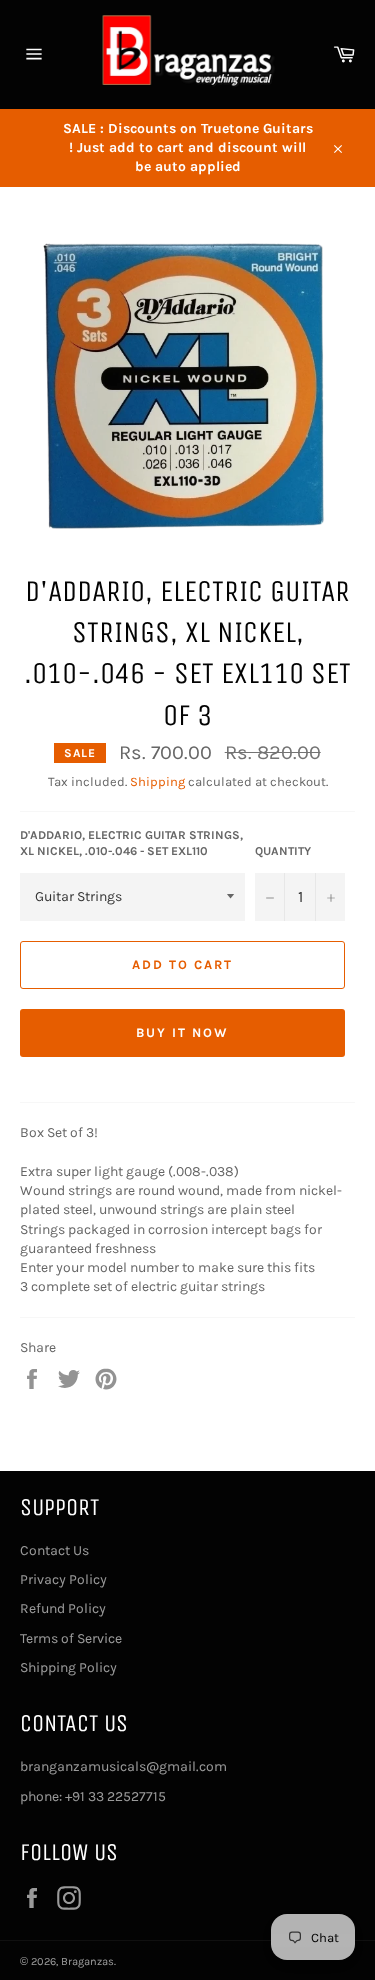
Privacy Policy (63, 1579)
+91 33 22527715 (115, 1796)
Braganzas (87, 1961)
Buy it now (182, 1032)
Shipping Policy (68, 1667)
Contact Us (54, 1550)
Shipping (157, 781)
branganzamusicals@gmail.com (123, 1766)
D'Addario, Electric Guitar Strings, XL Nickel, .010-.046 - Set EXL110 (131, 843)
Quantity (283, 851)
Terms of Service (71, 1638)
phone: (42, 1796)
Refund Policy (63, 1608)
